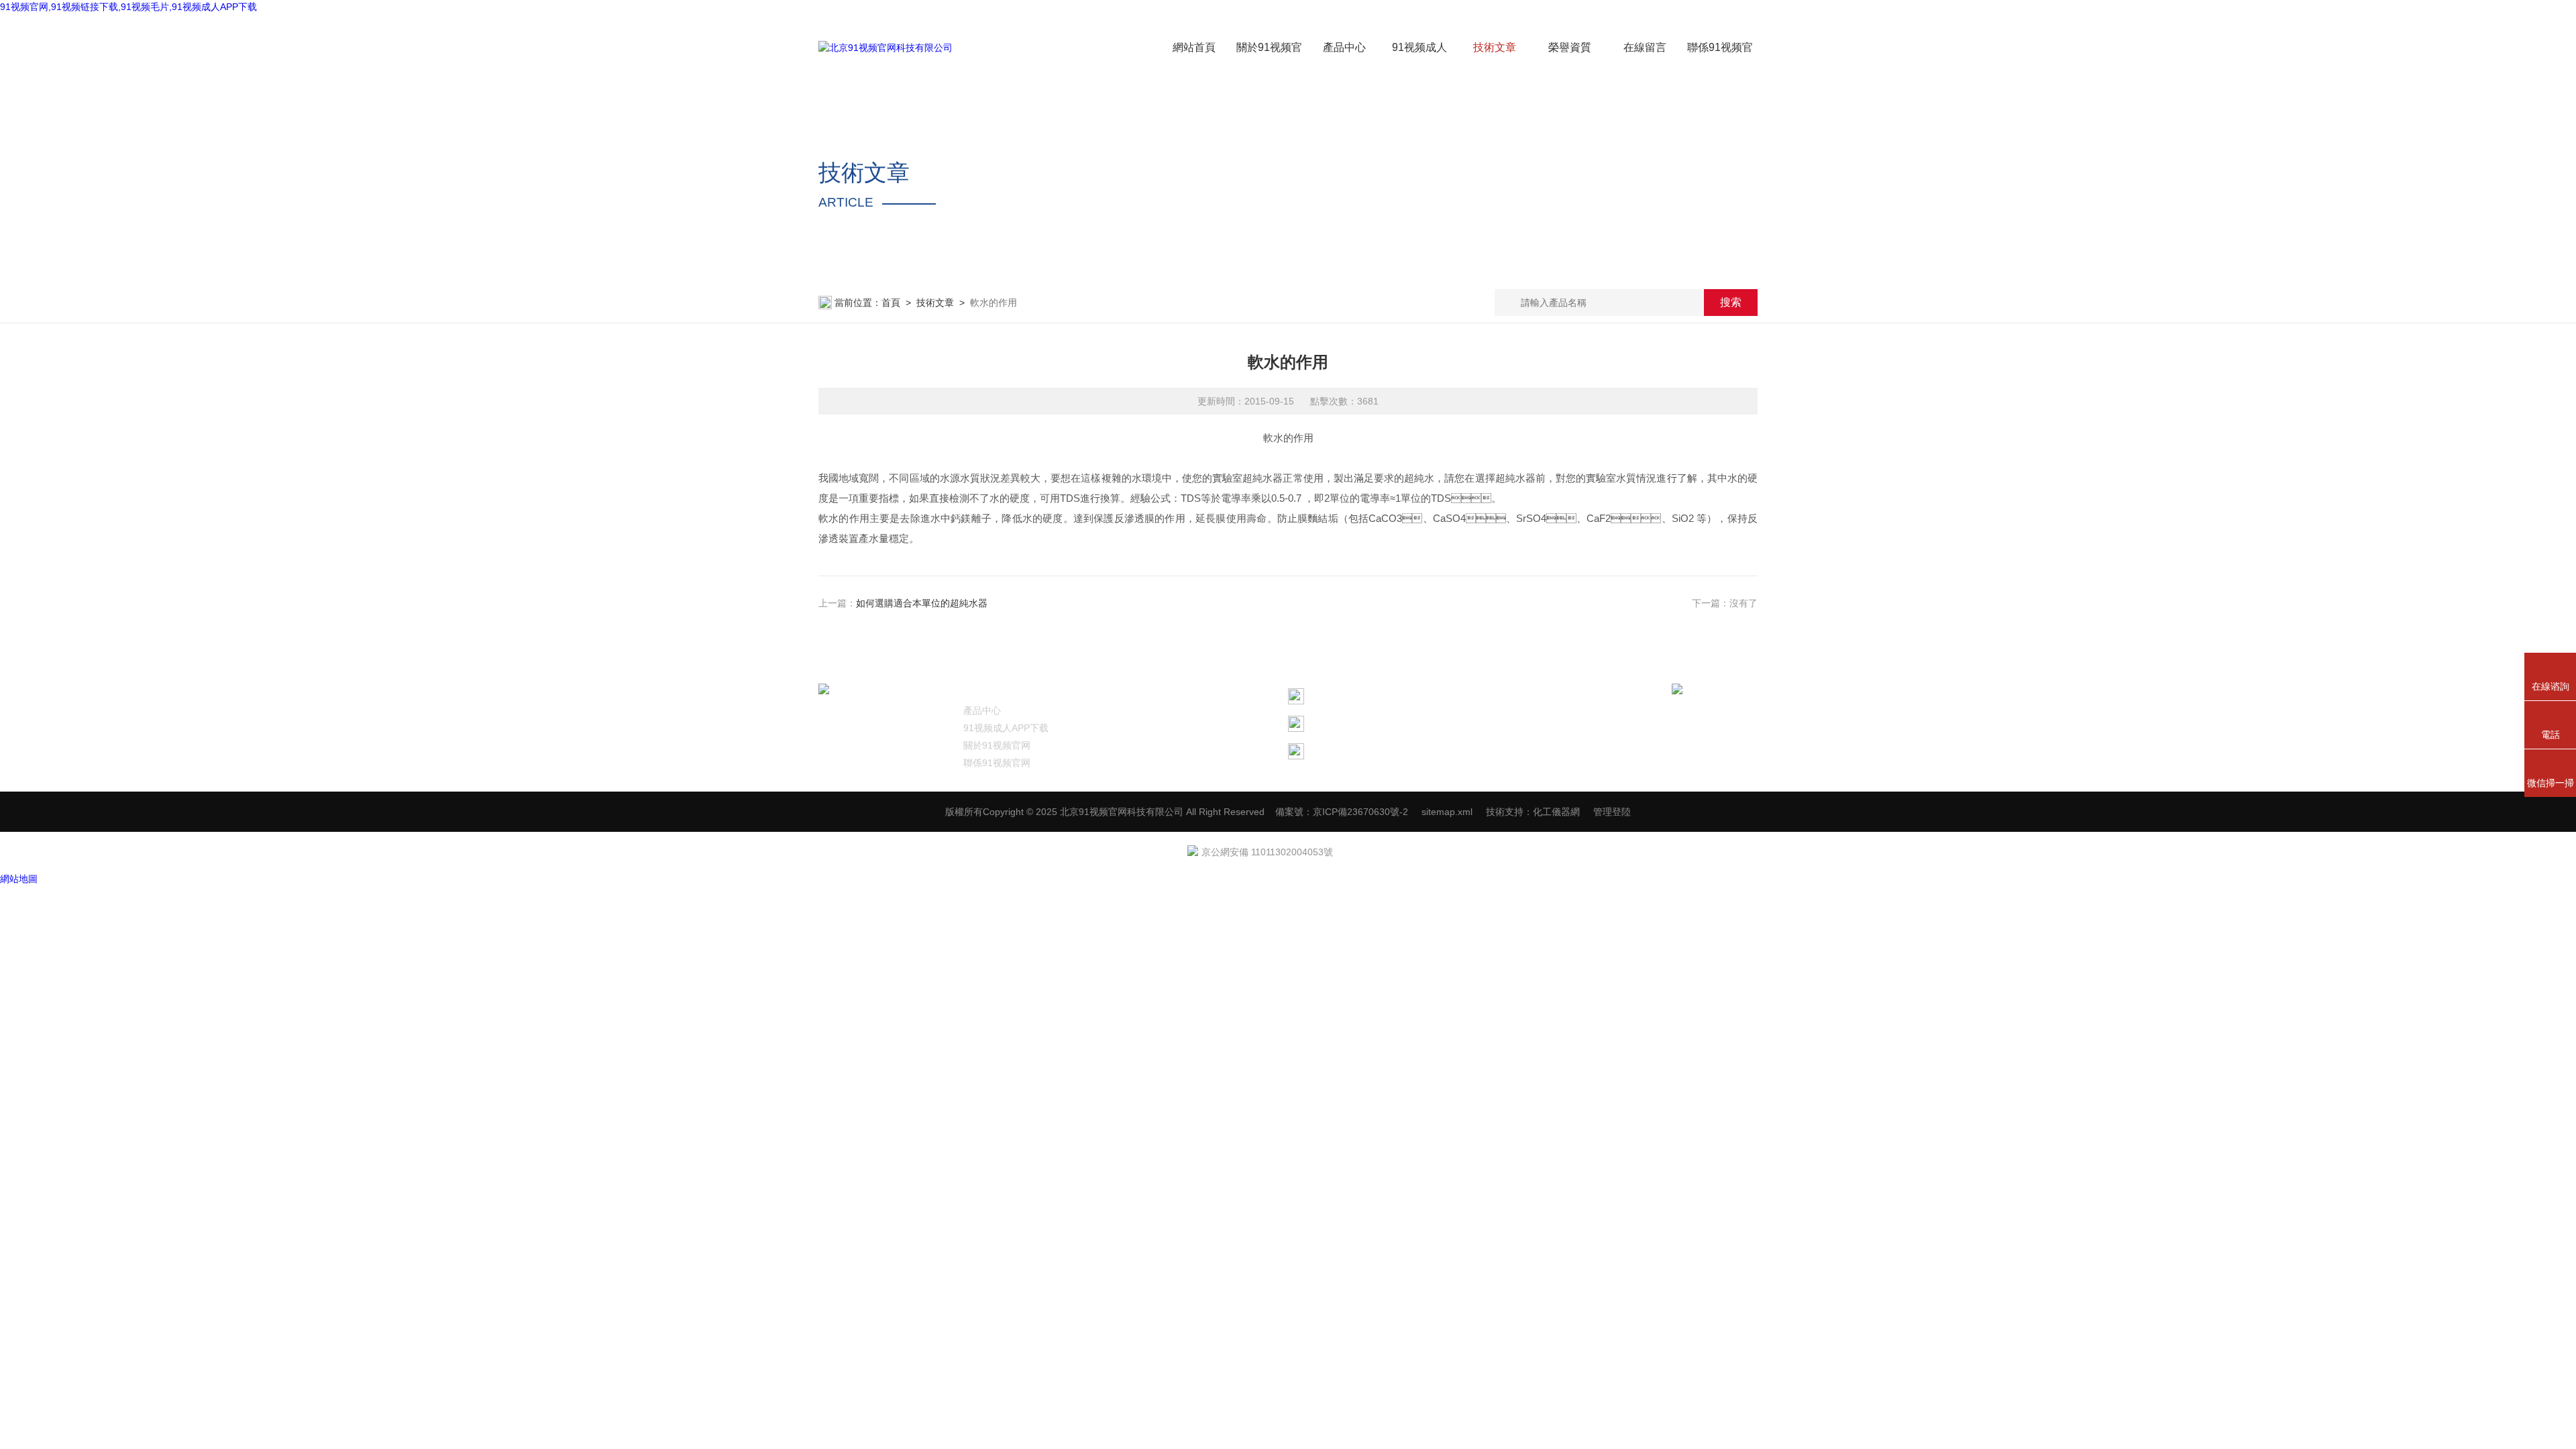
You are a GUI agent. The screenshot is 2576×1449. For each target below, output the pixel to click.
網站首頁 (1194, 47)
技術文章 (1495, 47)
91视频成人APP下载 (1006, 728)
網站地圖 (19, 879)
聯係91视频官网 (997, 763)
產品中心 (1344, 47)
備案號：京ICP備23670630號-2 (1342, 812)
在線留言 (1645, 47)
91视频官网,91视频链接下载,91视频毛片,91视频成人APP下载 (128, 7)
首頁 (891, 303)
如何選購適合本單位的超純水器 (922, 603)
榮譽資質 (1570, 47)
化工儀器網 (1556, 812)
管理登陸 (1612, 812)
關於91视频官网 (997, 745)
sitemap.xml (1447, 812)
